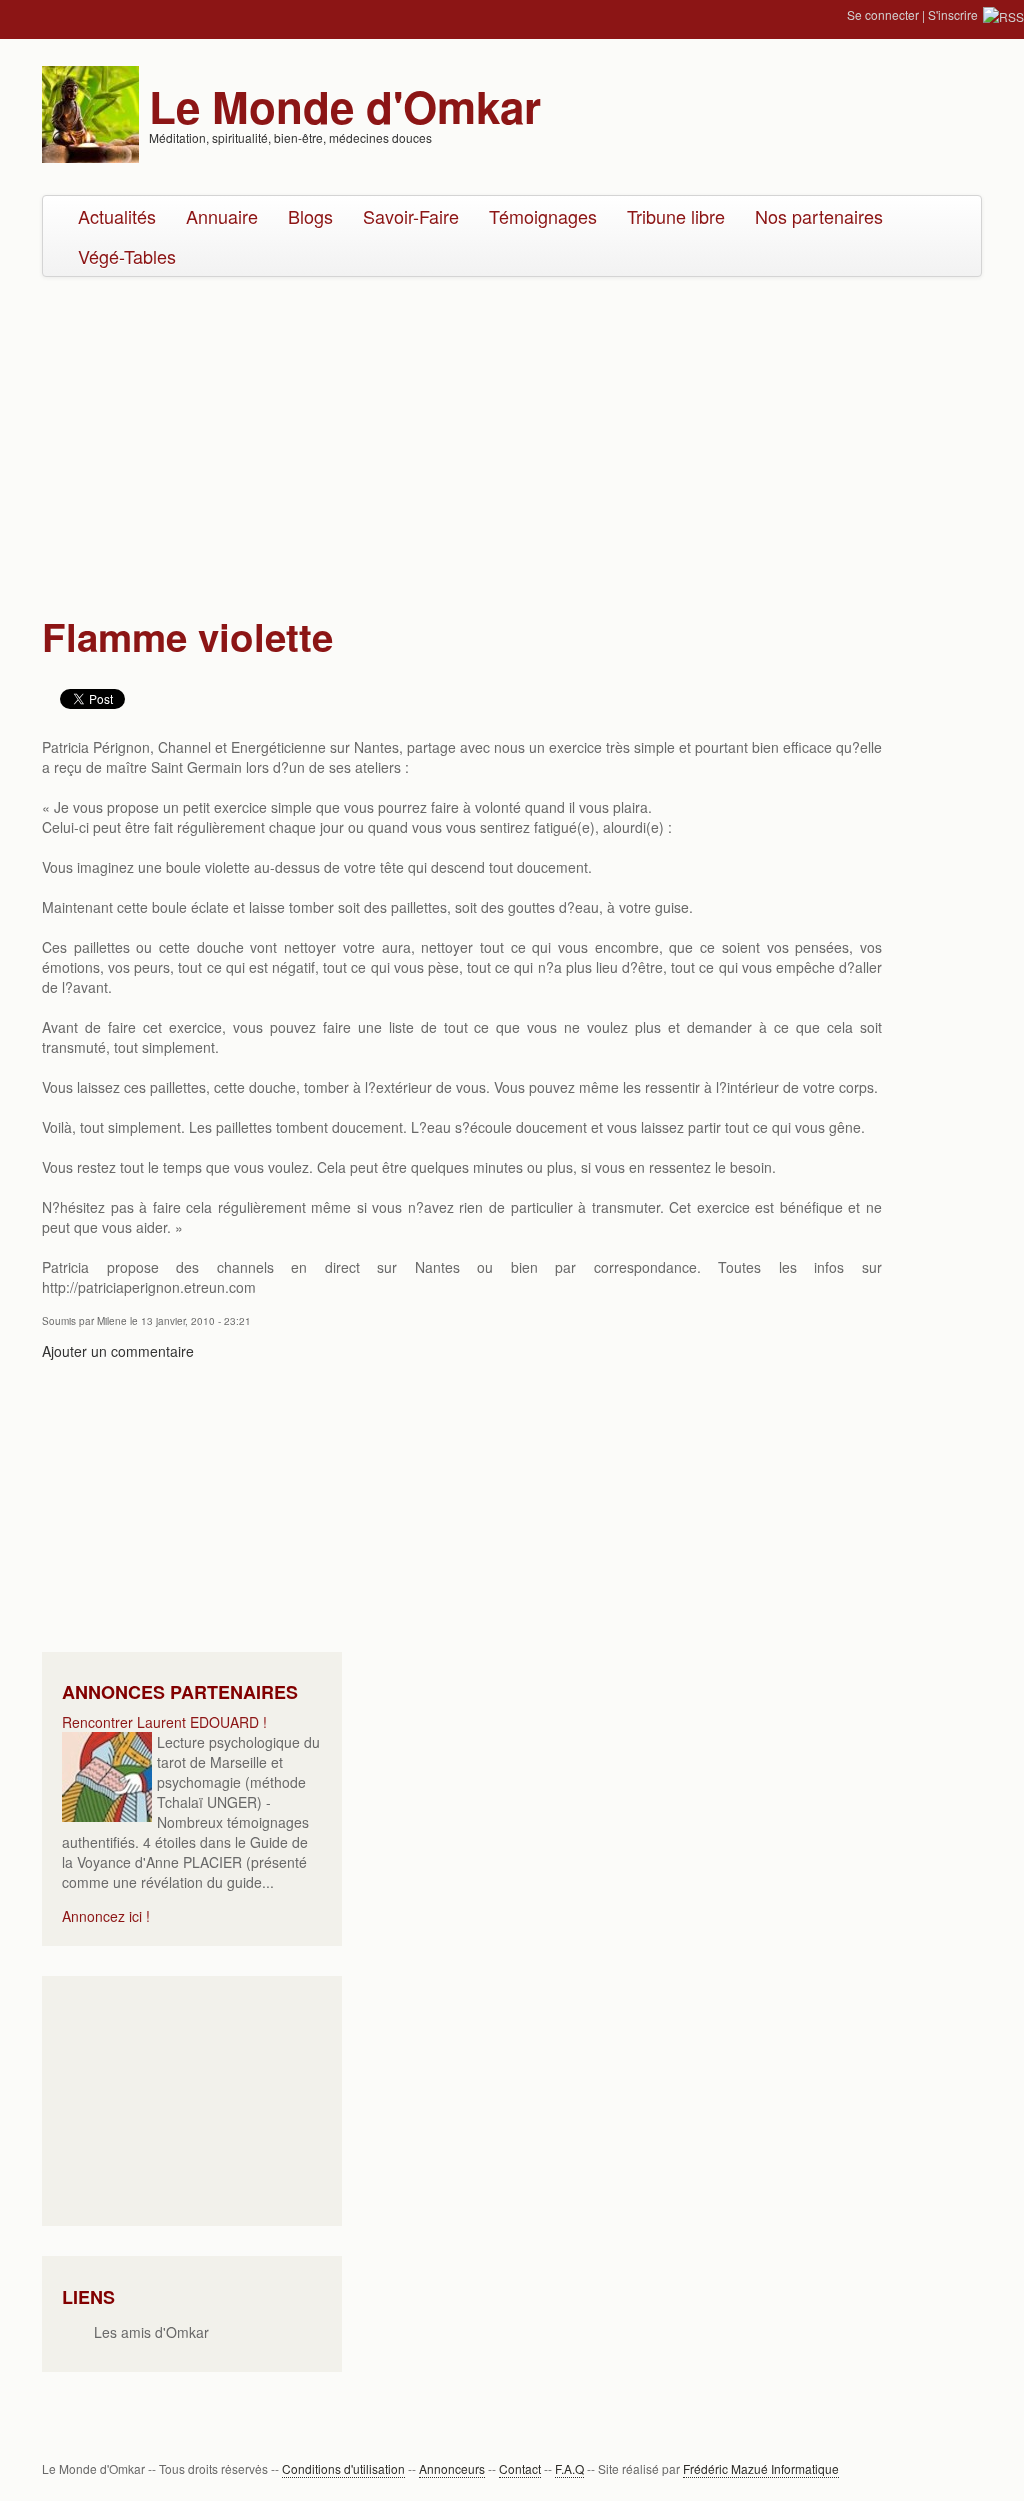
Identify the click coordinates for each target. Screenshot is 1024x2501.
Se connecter (883, 14)
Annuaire (222, 216)
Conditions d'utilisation (343, 2468)
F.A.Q (569, 2468)
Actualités (117, 216)
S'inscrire (953, 14)
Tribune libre (676, 216)
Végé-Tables (127, 256)
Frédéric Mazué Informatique (761, 2468)
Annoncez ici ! (106, 1916)
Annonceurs (452, 2468)
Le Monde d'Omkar (345, 106)
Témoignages (543, 216)
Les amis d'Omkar (151, 2332)
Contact (520, 2468)
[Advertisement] (512, 437)
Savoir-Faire (411, 216)
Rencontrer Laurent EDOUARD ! (164, 1722)
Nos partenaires (819, 216)
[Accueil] (90, 112)
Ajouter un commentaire (118, 1351)
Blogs (310, 216)
